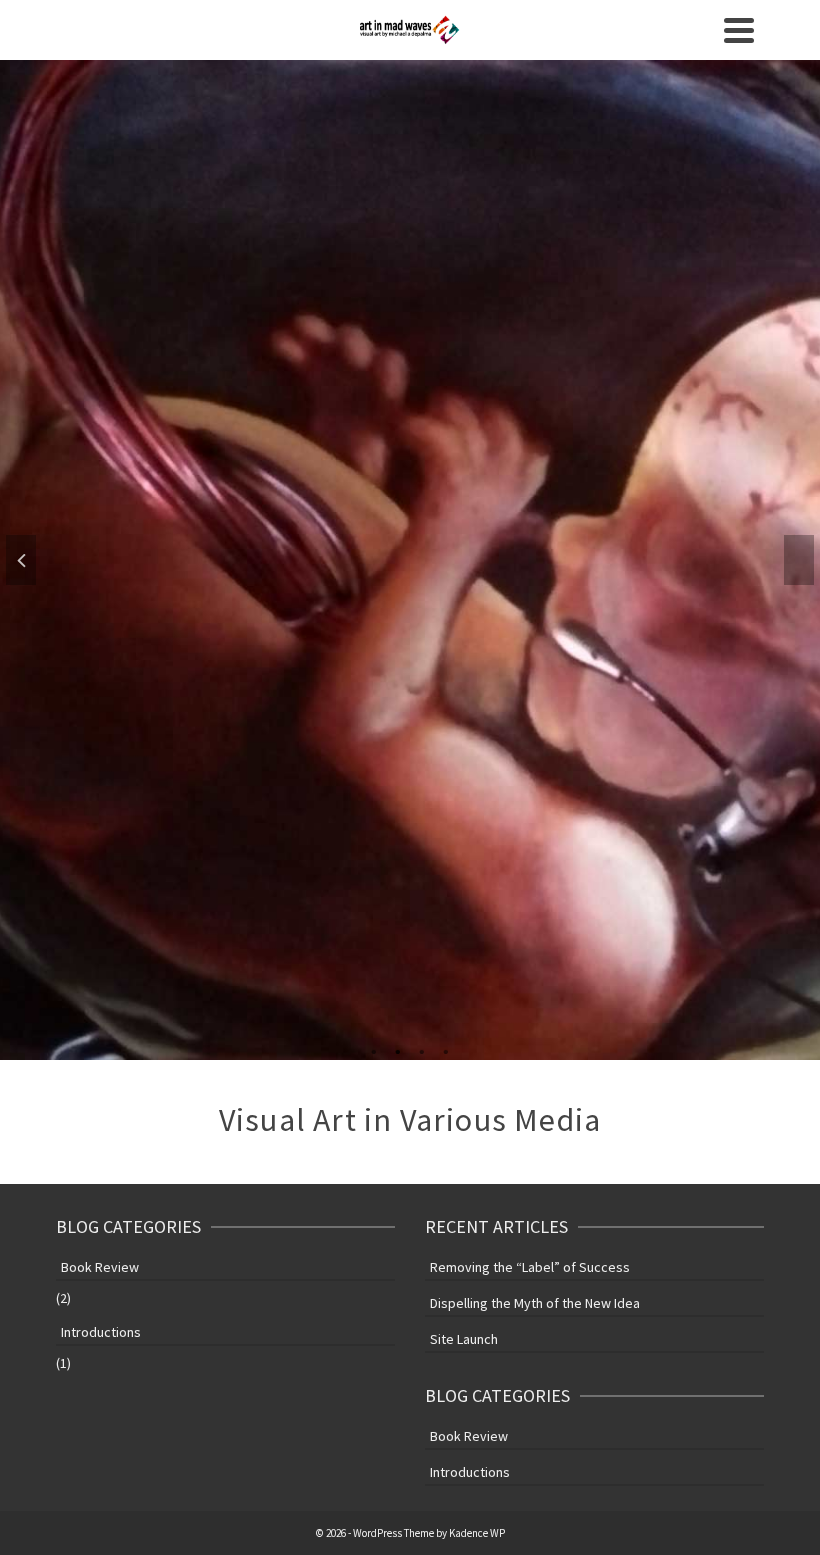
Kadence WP (477, 1533)
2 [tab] (398, 1050)
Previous (21, 560)
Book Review (100, 1267)
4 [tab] (446, 1050)
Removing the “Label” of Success (530, 1267)
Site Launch (464, 1339)
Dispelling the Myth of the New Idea (535, 1303)
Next (799, 560)
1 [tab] (374, 1050)
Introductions (101, 1332)
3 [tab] (422, 1050)
